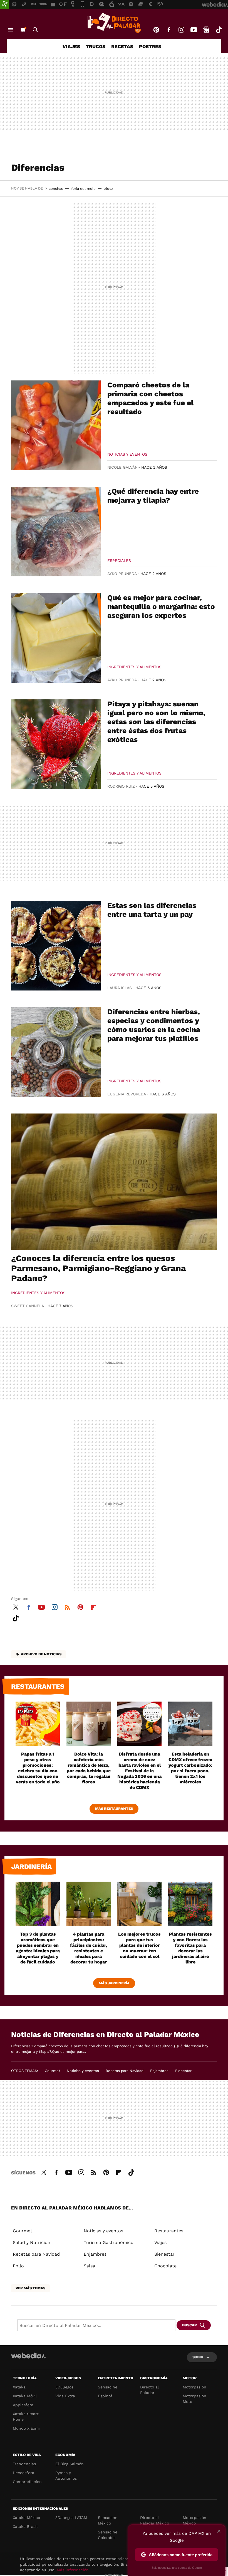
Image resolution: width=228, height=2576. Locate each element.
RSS (67, 1606)
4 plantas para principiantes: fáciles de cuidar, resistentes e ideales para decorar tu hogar (89, 1948)
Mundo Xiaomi (26, 2428)
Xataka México (26, 2518)
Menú (10, 30)
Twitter (16, 1606)
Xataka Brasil (25, 2526)
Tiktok (219, 30)
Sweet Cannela (28, 1306)
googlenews (206, 30)
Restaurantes (38, 1687)
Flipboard (93, 1606)
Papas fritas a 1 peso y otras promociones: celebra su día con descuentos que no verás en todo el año (38, 1768)
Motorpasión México (194, 2520)
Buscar (35, 30)
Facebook (169, 30)
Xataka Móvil (25, 2396)
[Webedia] (28, 2356)
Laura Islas (120, 988)
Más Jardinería (114, 1983)
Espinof (105, 2396)
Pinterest (156, 30)
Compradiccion (27, 2482)
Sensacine (108, 2387)
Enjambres (159, 2071)
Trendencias (24, 2464)
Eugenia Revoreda (127, 1094)
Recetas (122, 46)
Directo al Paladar (149, 2390)
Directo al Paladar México (155, 2520)
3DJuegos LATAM (71, 2518)
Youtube (194, 30)
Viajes (71, 46)
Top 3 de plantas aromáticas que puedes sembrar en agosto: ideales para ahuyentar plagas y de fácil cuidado (38, 1948)
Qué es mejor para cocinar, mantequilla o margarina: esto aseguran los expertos (161, 606)
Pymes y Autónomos (66, 2476)
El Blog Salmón (70, 2464)
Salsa (89, 2266)
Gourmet (52, 2071)
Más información (73, 2570)
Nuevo (23, 30)
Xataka (19, 2387)
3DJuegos (64, 2387)
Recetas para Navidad (125, 2071)
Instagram (181, 30)
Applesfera (23, 2405)
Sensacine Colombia (108, 2535)
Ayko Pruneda (122, 574)
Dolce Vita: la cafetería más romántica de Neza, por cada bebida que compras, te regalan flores (89, 1768)
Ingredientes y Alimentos (134, 667)
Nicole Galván (122, 467)
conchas (56, 189)
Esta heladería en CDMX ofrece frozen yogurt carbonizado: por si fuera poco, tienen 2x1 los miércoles (190, 1768)
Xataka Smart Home (26, 2417)
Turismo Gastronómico (109, 2242)
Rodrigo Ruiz (121, 786)
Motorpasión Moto (194, 2399)
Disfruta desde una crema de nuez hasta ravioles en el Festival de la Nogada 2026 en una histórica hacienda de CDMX (139, 1771)
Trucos (96, 46)
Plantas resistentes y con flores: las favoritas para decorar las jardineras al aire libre (190, 1948)
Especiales (119, 561)
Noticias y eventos (127, 454)
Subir (198, 2357)
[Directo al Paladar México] (114, 23)
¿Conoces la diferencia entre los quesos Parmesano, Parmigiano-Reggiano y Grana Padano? (99, 1268)
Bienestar (183, 2071)
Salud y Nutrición (32, 2242)
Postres (150, 46)
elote (108, 189)
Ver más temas (30, 2288)
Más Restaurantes (114, 1809)
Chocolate (165, 2266)
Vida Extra (65, 2396)
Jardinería (31, 1867)
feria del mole (83, 189)
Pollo (18, 2266)
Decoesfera (23, 2473)
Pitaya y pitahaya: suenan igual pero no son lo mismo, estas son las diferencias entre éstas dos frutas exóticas (156, 722)
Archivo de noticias (41, 1654)
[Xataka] (4, 4)
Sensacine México (108, 2520)
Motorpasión (194, 2387)
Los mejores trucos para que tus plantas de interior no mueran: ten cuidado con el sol (139, 1945)
